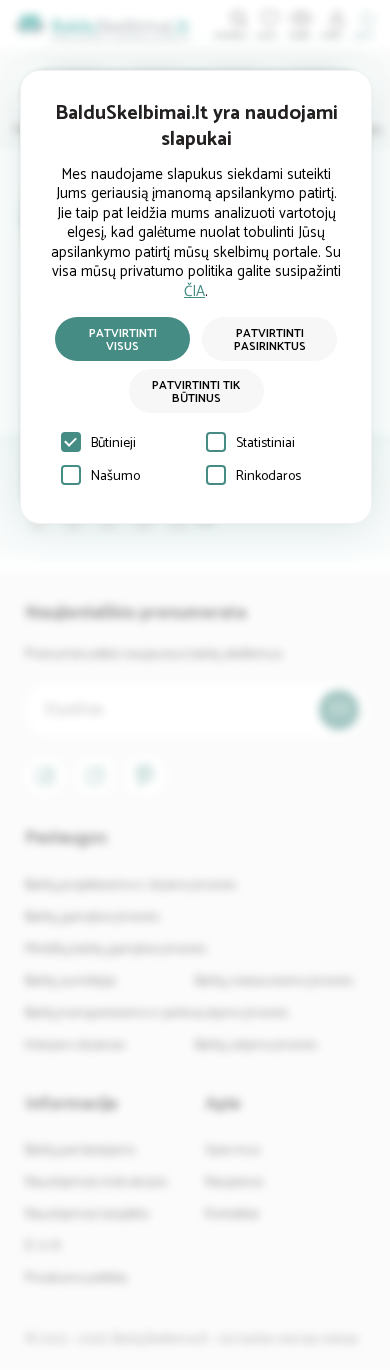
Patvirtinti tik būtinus (196, 392)
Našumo (115, 476)
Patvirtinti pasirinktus (270, 340)
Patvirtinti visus (123, 340)
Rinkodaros (268, 476)
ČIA (194, 291)
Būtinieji (113, 443)
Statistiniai (265, 443)
